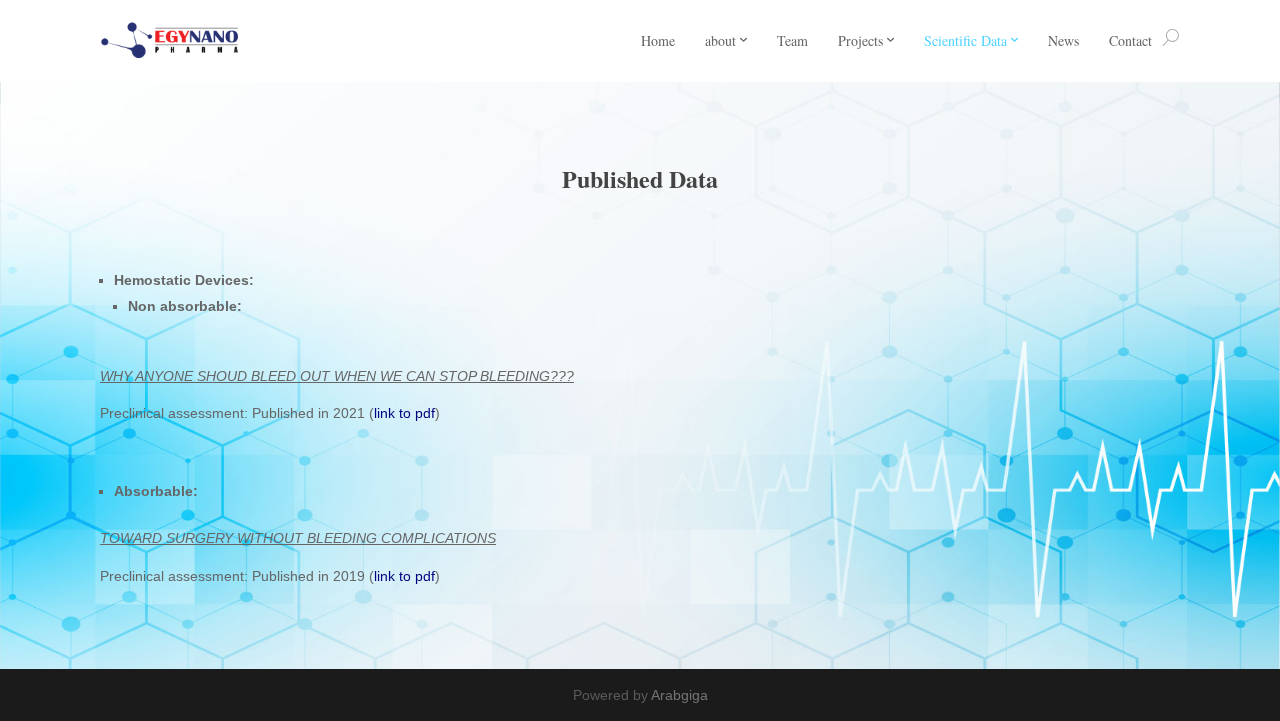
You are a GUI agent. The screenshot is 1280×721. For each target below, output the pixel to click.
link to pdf (404, 413)
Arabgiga (679, 695)
